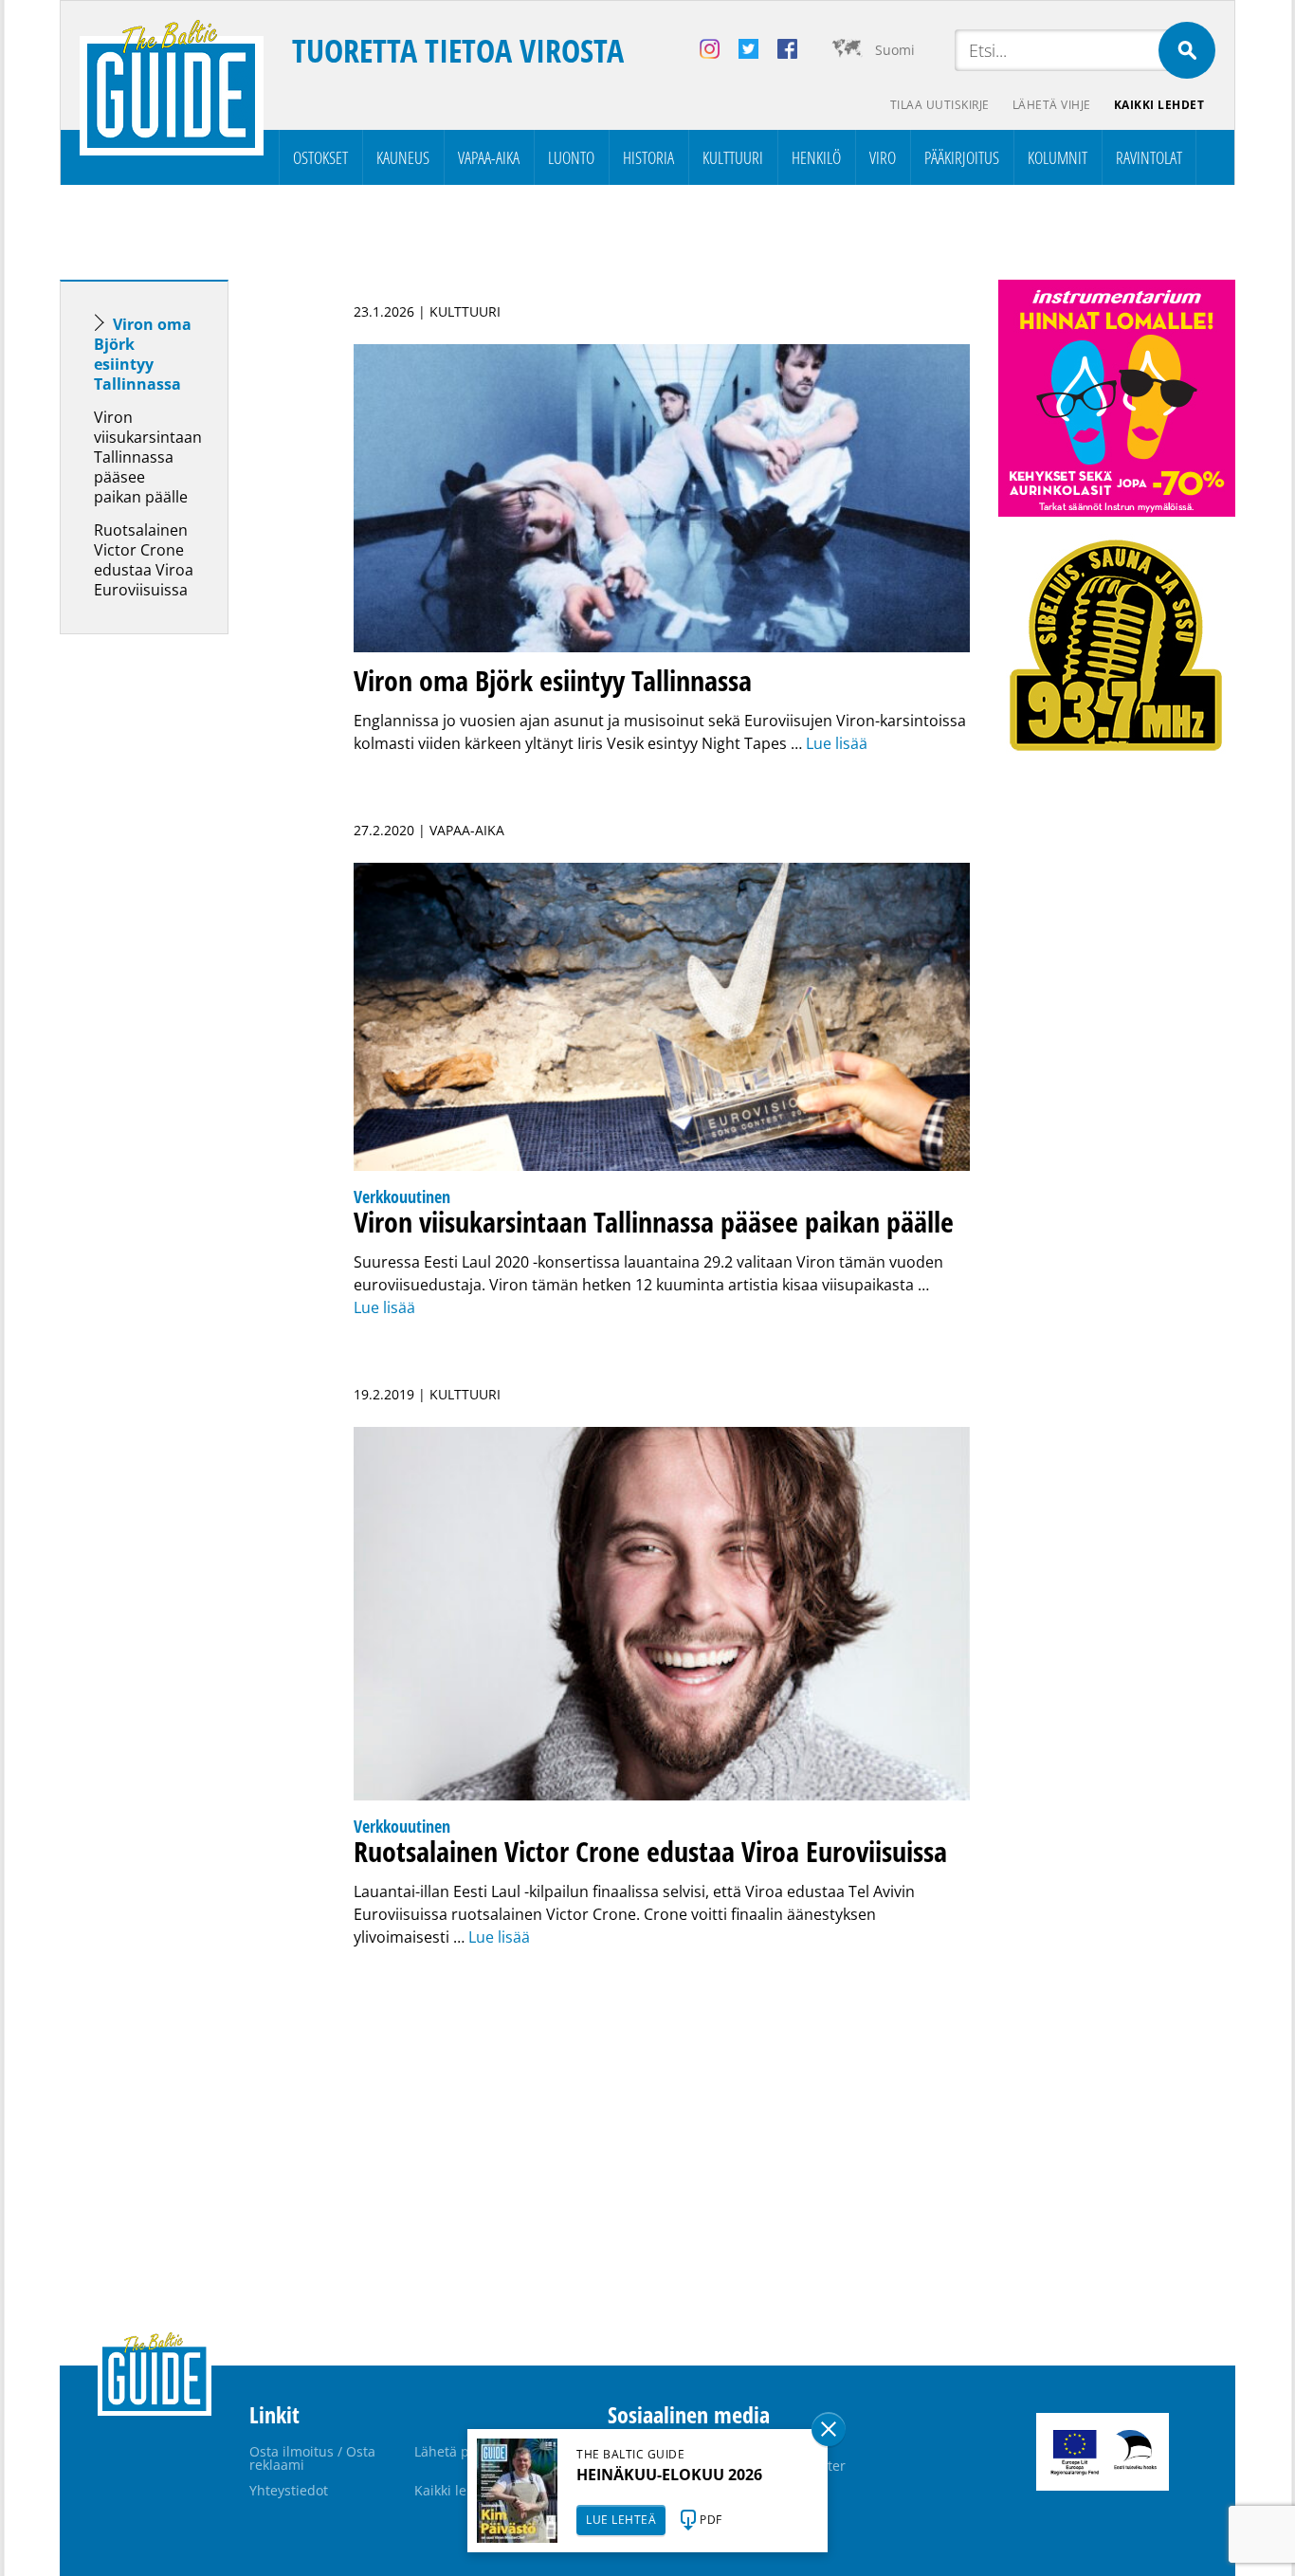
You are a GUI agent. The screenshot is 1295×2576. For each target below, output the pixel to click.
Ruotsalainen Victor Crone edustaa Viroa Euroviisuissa (144, 560)
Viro (883, 157)
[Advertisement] (178, 947)
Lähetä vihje (1052, 105)
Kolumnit (1058, 157)
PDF (711, 2520)
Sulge (829, 2429)
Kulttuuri (733, 157)
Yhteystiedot (289, 2490)
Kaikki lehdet (1159, 105)
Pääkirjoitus (962, 157)
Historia (648, 157)
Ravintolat (1149, 157)
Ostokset (320, 157)
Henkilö (816, 157)
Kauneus (403, 157)
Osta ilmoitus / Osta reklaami (312, 2458)
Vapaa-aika (489, 157)
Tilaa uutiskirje (940, 105)
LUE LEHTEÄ (621, 2520)
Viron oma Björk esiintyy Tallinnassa (143, 354)
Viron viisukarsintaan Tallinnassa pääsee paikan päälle (148, 457)
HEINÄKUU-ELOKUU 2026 (669, 2475)
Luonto (571, 157)
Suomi (895, 50)
